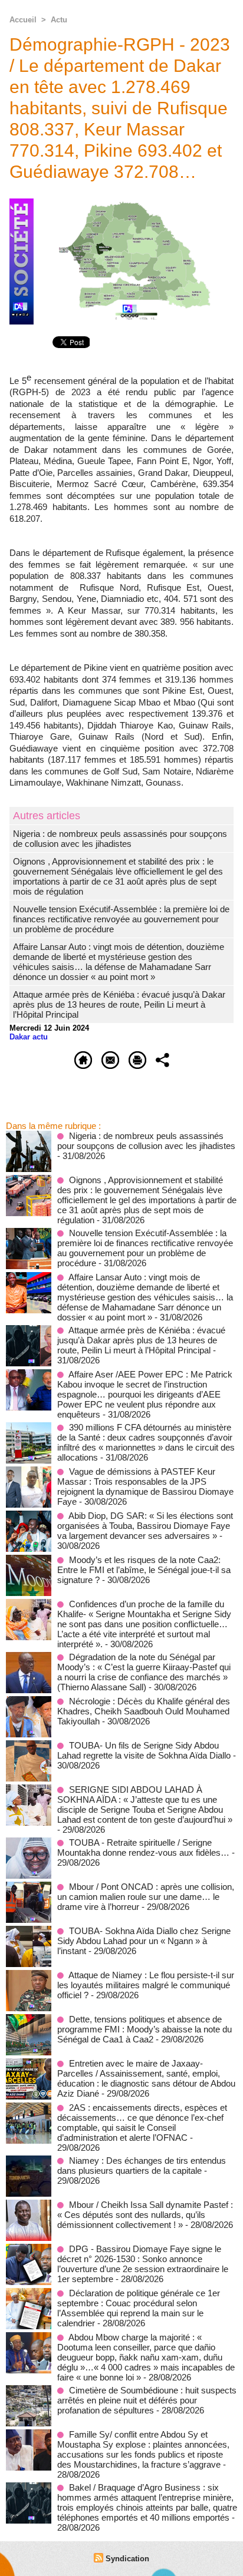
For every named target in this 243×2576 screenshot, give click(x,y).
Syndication (127, 2559)
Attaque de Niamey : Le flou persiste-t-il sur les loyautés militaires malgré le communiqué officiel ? (146, 1985)
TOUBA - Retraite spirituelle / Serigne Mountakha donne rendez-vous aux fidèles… (143, 1847)
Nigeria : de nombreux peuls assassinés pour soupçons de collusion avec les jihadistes (120, 839)
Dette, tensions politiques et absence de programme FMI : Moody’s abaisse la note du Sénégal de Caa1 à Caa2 (145, 2029)
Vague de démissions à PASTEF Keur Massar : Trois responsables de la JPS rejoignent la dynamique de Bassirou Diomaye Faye (145, 1486)
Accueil (23, 20)
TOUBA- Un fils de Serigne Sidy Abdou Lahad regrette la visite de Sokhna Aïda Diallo (144, 1750)
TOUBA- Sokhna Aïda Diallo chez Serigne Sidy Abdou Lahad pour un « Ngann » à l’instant (144, 1941)
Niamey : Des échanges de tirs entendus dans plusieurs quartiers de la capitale (142, 2166)
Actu (59, 20)
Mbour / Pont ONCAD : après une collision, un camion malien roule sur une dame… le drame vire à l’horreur (146, 1897)
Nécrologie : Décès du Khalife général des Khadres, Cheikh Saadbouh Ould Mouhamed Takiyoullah (144, 1711)
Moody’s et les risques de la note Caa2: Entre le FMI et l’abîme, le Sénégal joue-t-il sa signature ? (144, 1570)
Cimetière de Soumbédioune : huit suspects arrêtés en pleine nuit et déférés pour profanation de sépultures (147, 2400)
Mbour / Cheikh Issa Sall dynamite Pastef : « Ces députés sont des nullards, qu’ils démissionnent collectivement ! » (145, 2215)
